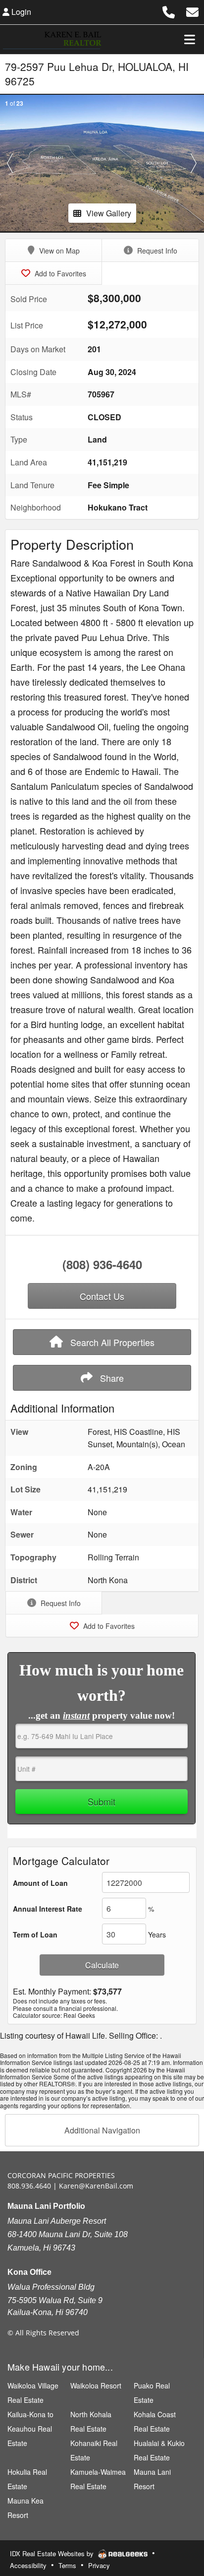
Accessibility (28, 2565)
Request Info (156, 251)
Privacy (99, 2565)
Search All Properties (111, 1342)
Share (111, 1378)
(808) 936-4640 (102, 1264)
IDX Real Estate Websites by (53, 2553)
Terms (67, 2565)
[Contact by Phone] (169, 11)
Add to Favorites (59, 273)
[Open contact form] (192, 11)
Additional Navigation (102, 2130)
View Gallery (109, 213)
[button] (10, 163)
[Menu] (190, 39)
